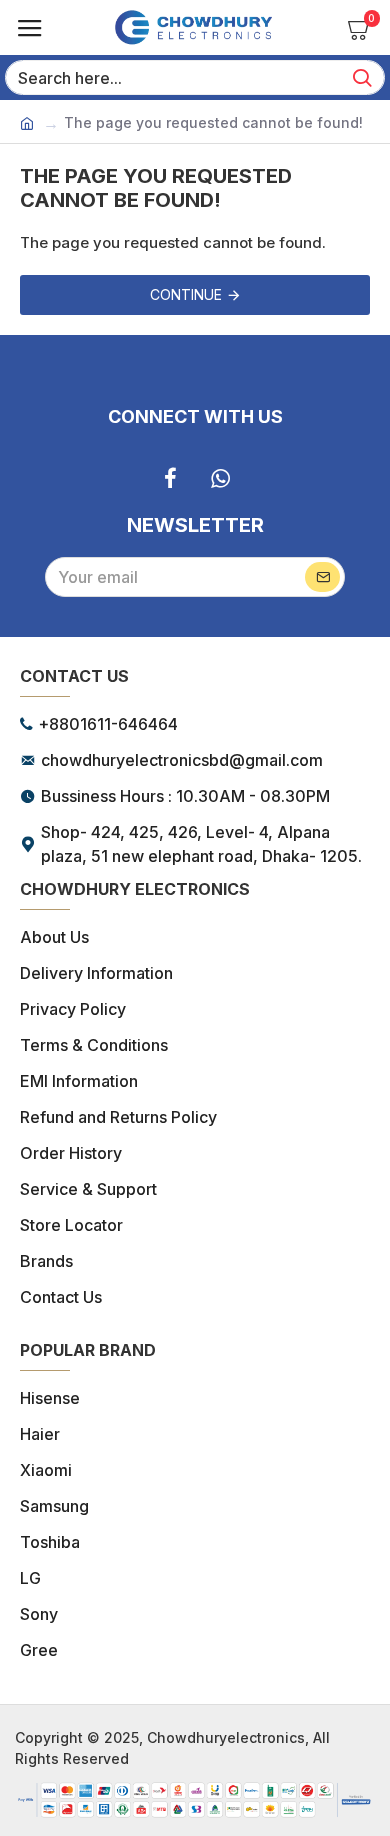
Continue (186, 294)
